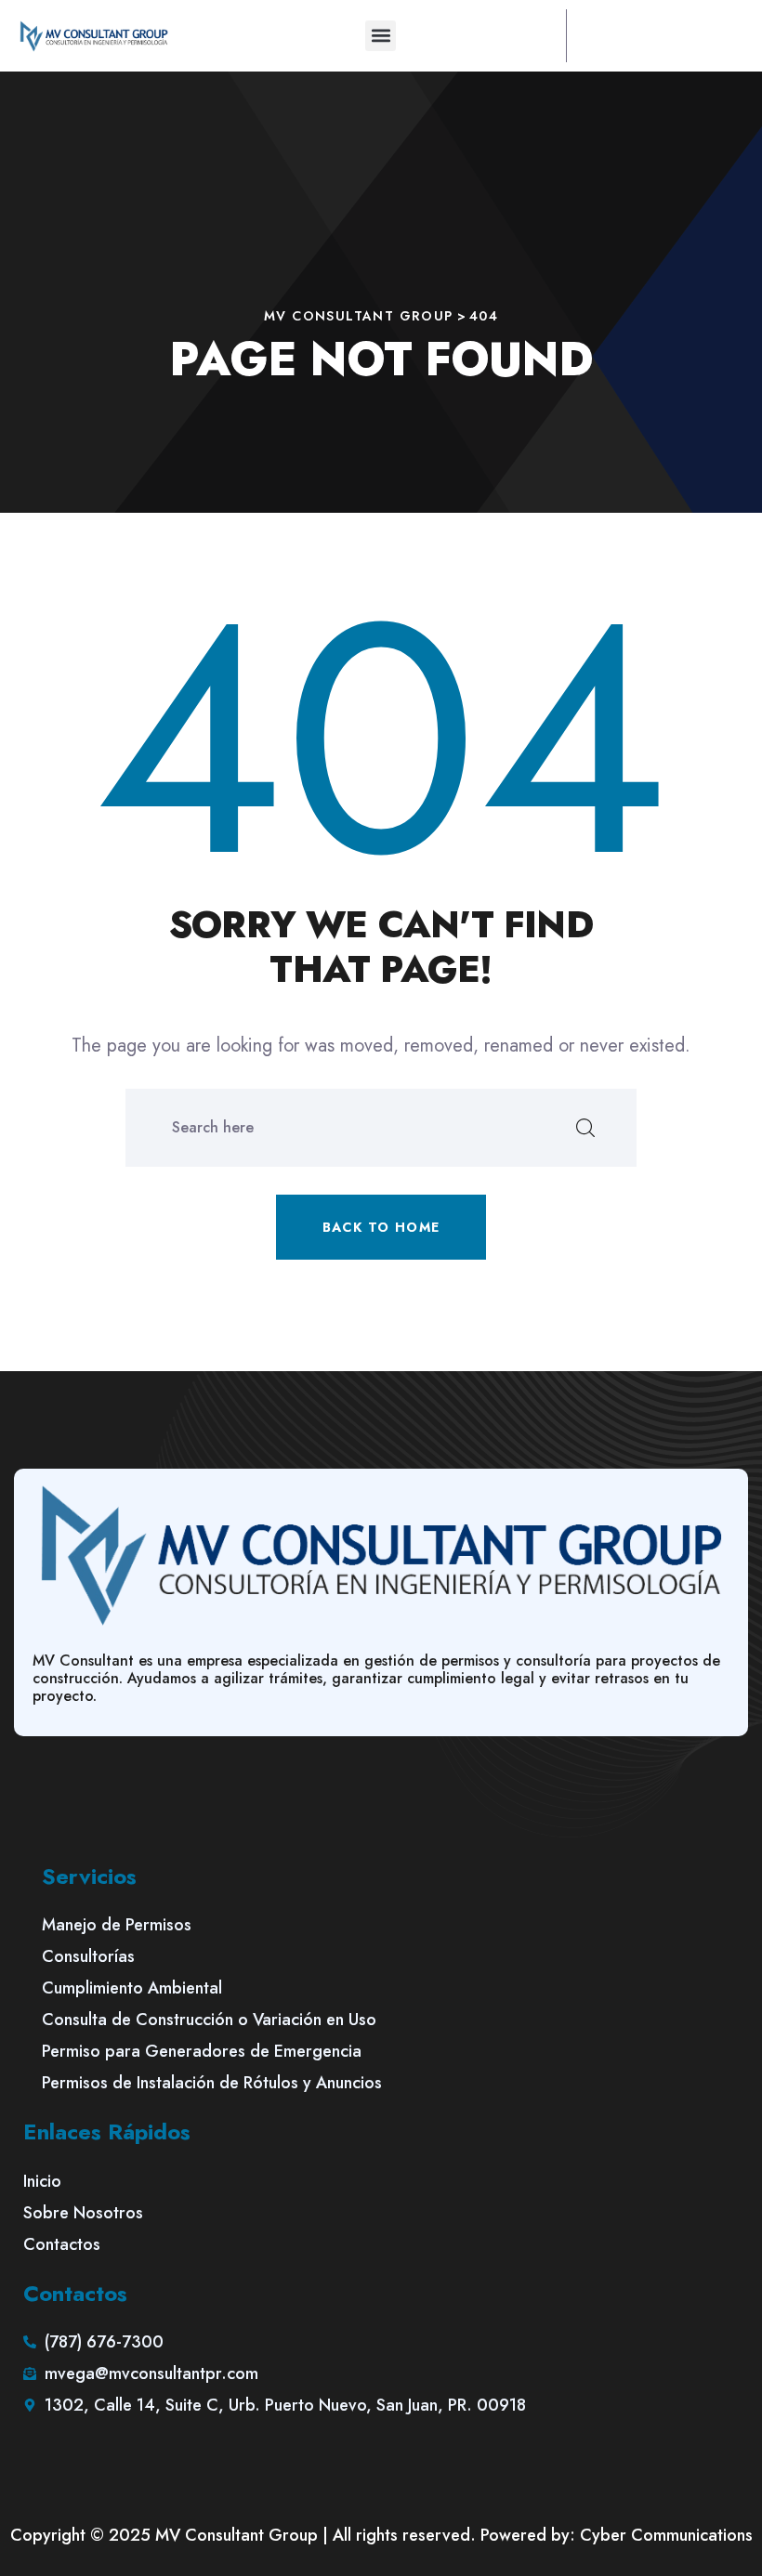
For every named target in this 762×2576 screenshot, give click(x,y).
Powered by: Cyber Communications (617, 2535)
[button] (381, 36)
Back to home (381, 1227)
